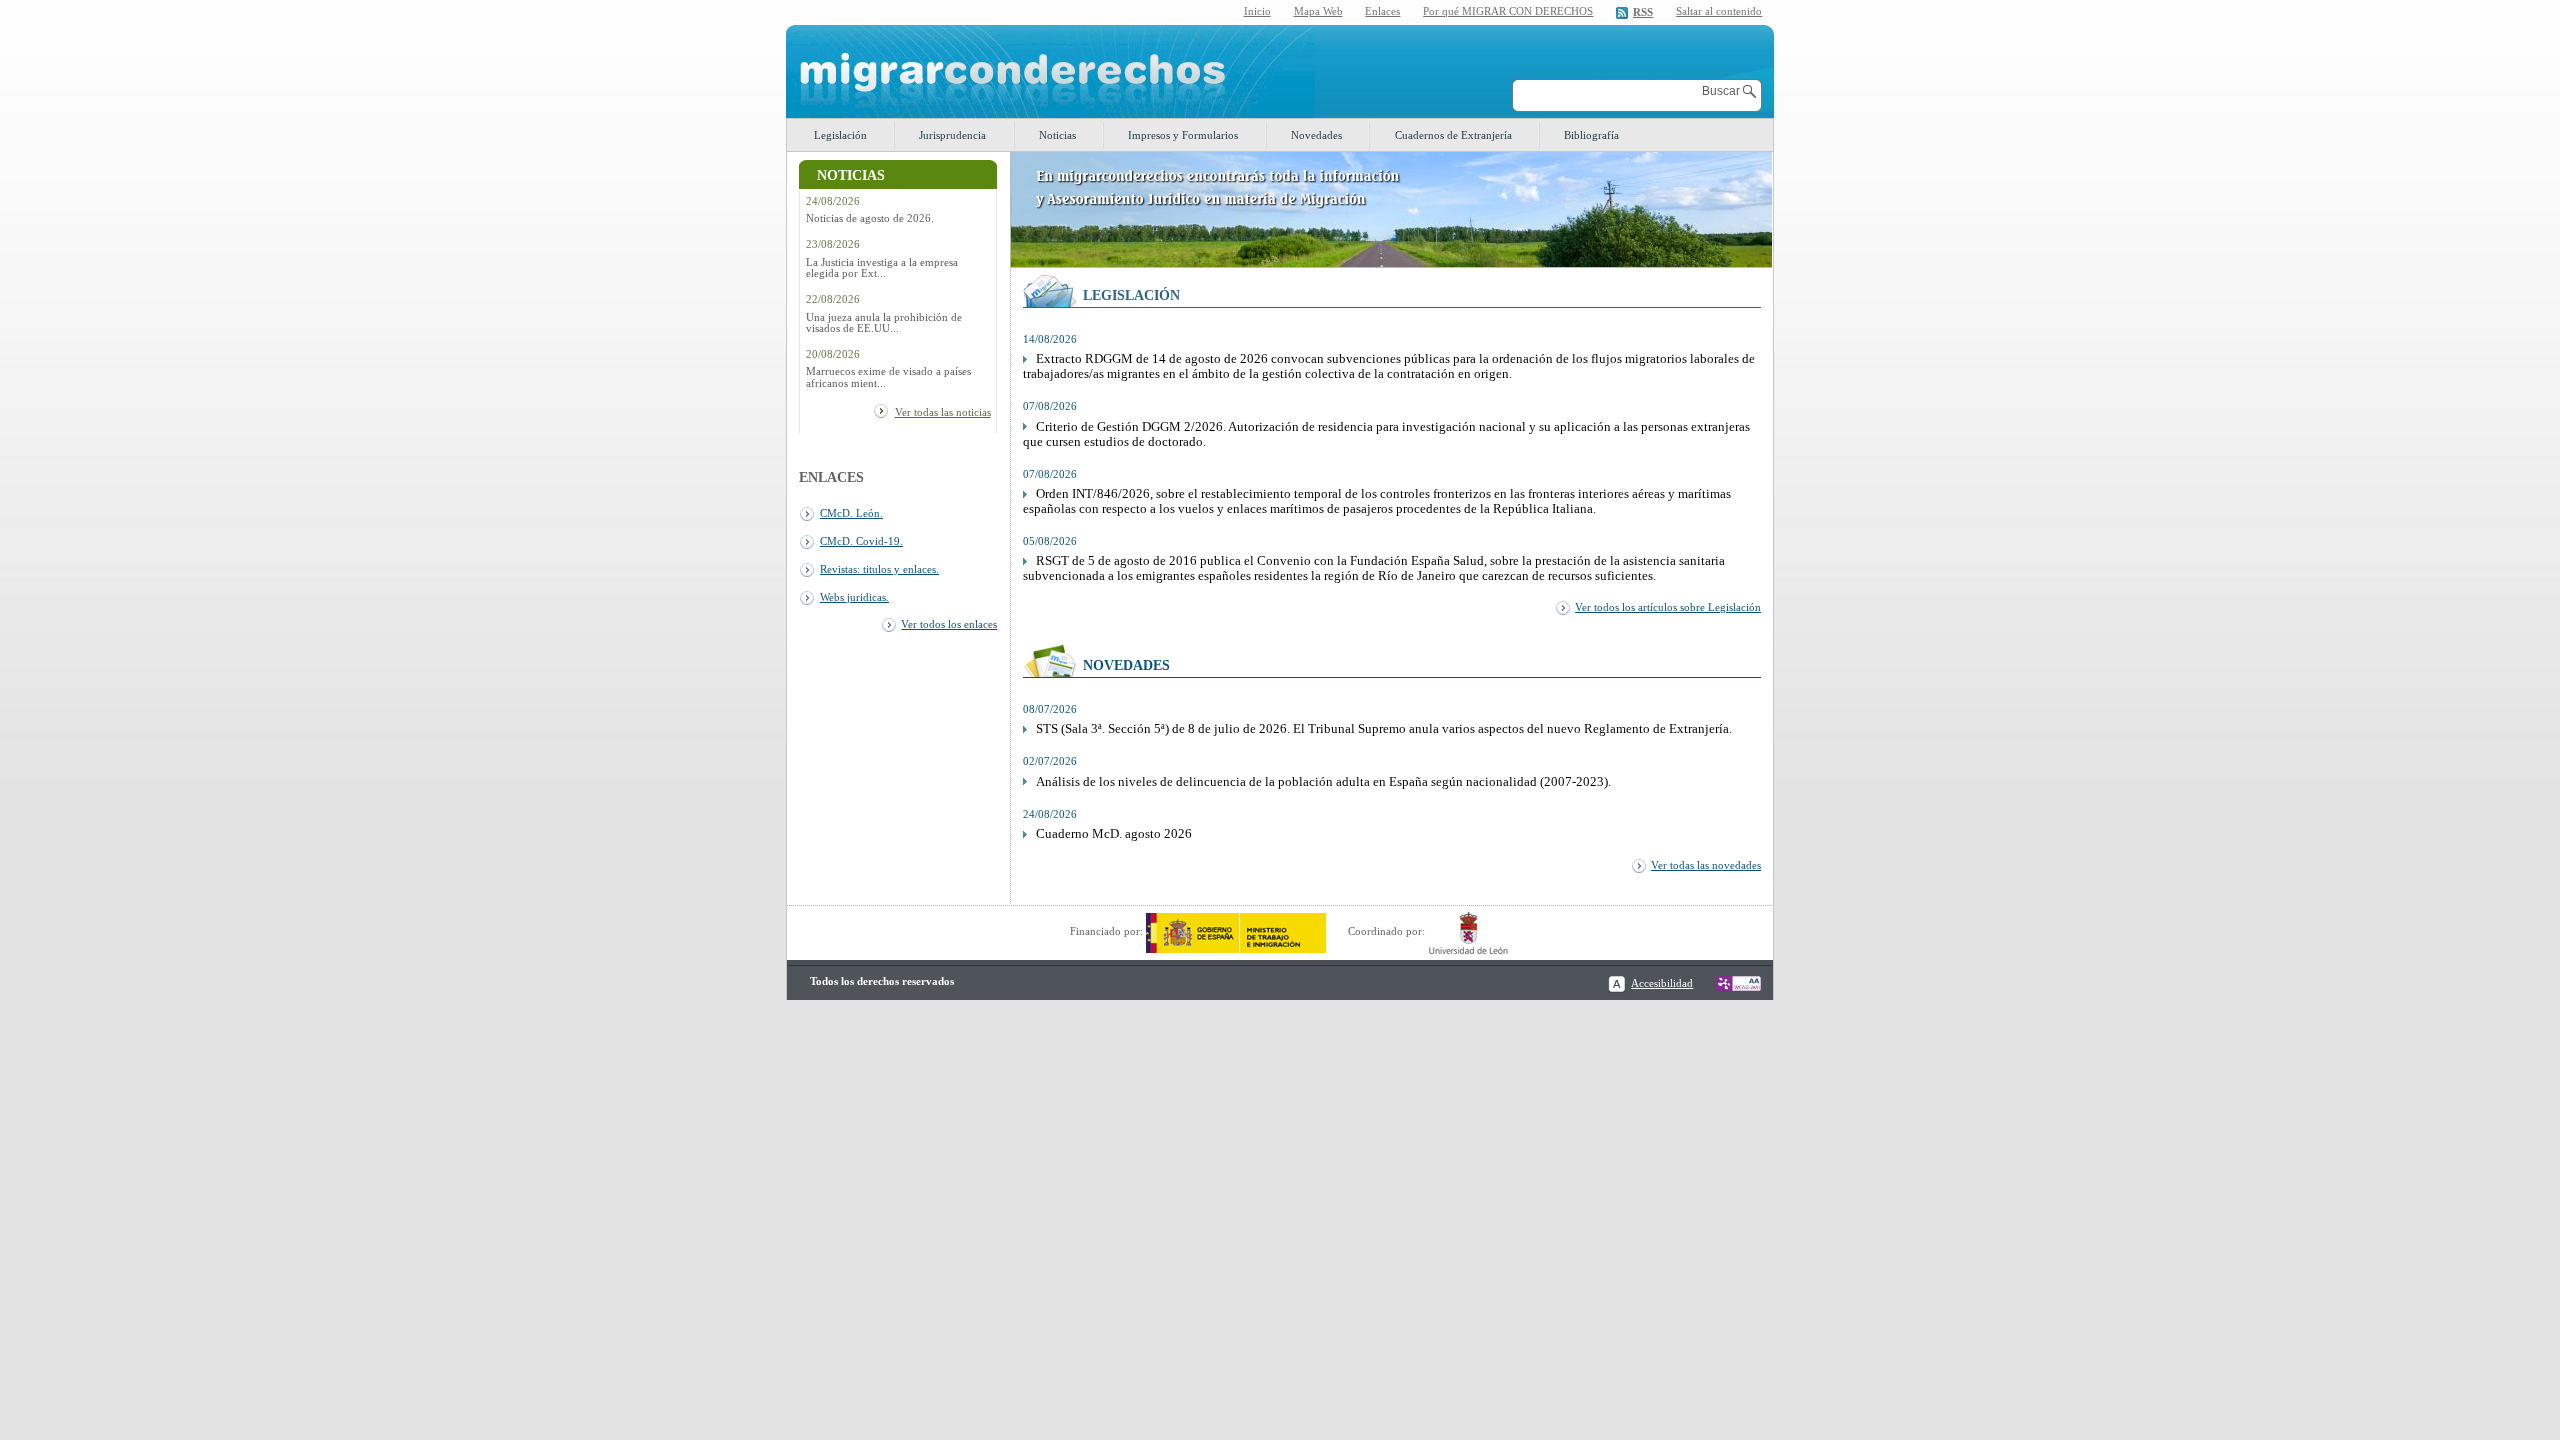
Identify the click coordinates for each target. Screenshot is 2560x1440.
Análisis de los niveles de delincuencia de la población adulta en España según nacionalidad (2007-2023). (1323, 782)
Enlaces (1382, 11)
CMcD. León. (851, 513)
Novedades (1316, 135)
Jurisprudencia (952, 135)
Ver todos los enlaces (949, 624)
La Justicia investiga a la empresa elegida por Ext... (882, 268)
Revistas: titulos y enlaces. (879, 569)
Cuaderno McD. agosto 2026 (1114, 834)
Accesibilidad (1662, 983)
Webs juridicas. (854, 597)
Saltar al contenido (1719, 11)
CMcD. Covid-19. (861, 541)
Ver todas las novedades (1706, 865)
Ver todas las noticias (943, 412)
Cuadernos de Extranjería (1453, 135)
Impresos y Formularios (1183, 135)
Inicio (1257, 11)
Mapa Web (1318, 11)
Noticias (1057, 135)
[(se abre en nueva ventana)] (1236, 931)
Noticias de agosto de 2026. (870, 218)
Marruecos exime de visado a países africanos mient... (888, 377)
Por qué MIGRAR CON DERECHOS (1508, 11)
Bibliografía (1591, 135)
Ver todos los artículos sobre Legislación (1668, 607)
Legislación (840, 135)
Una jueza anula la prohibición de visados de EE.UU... (884, 323)
